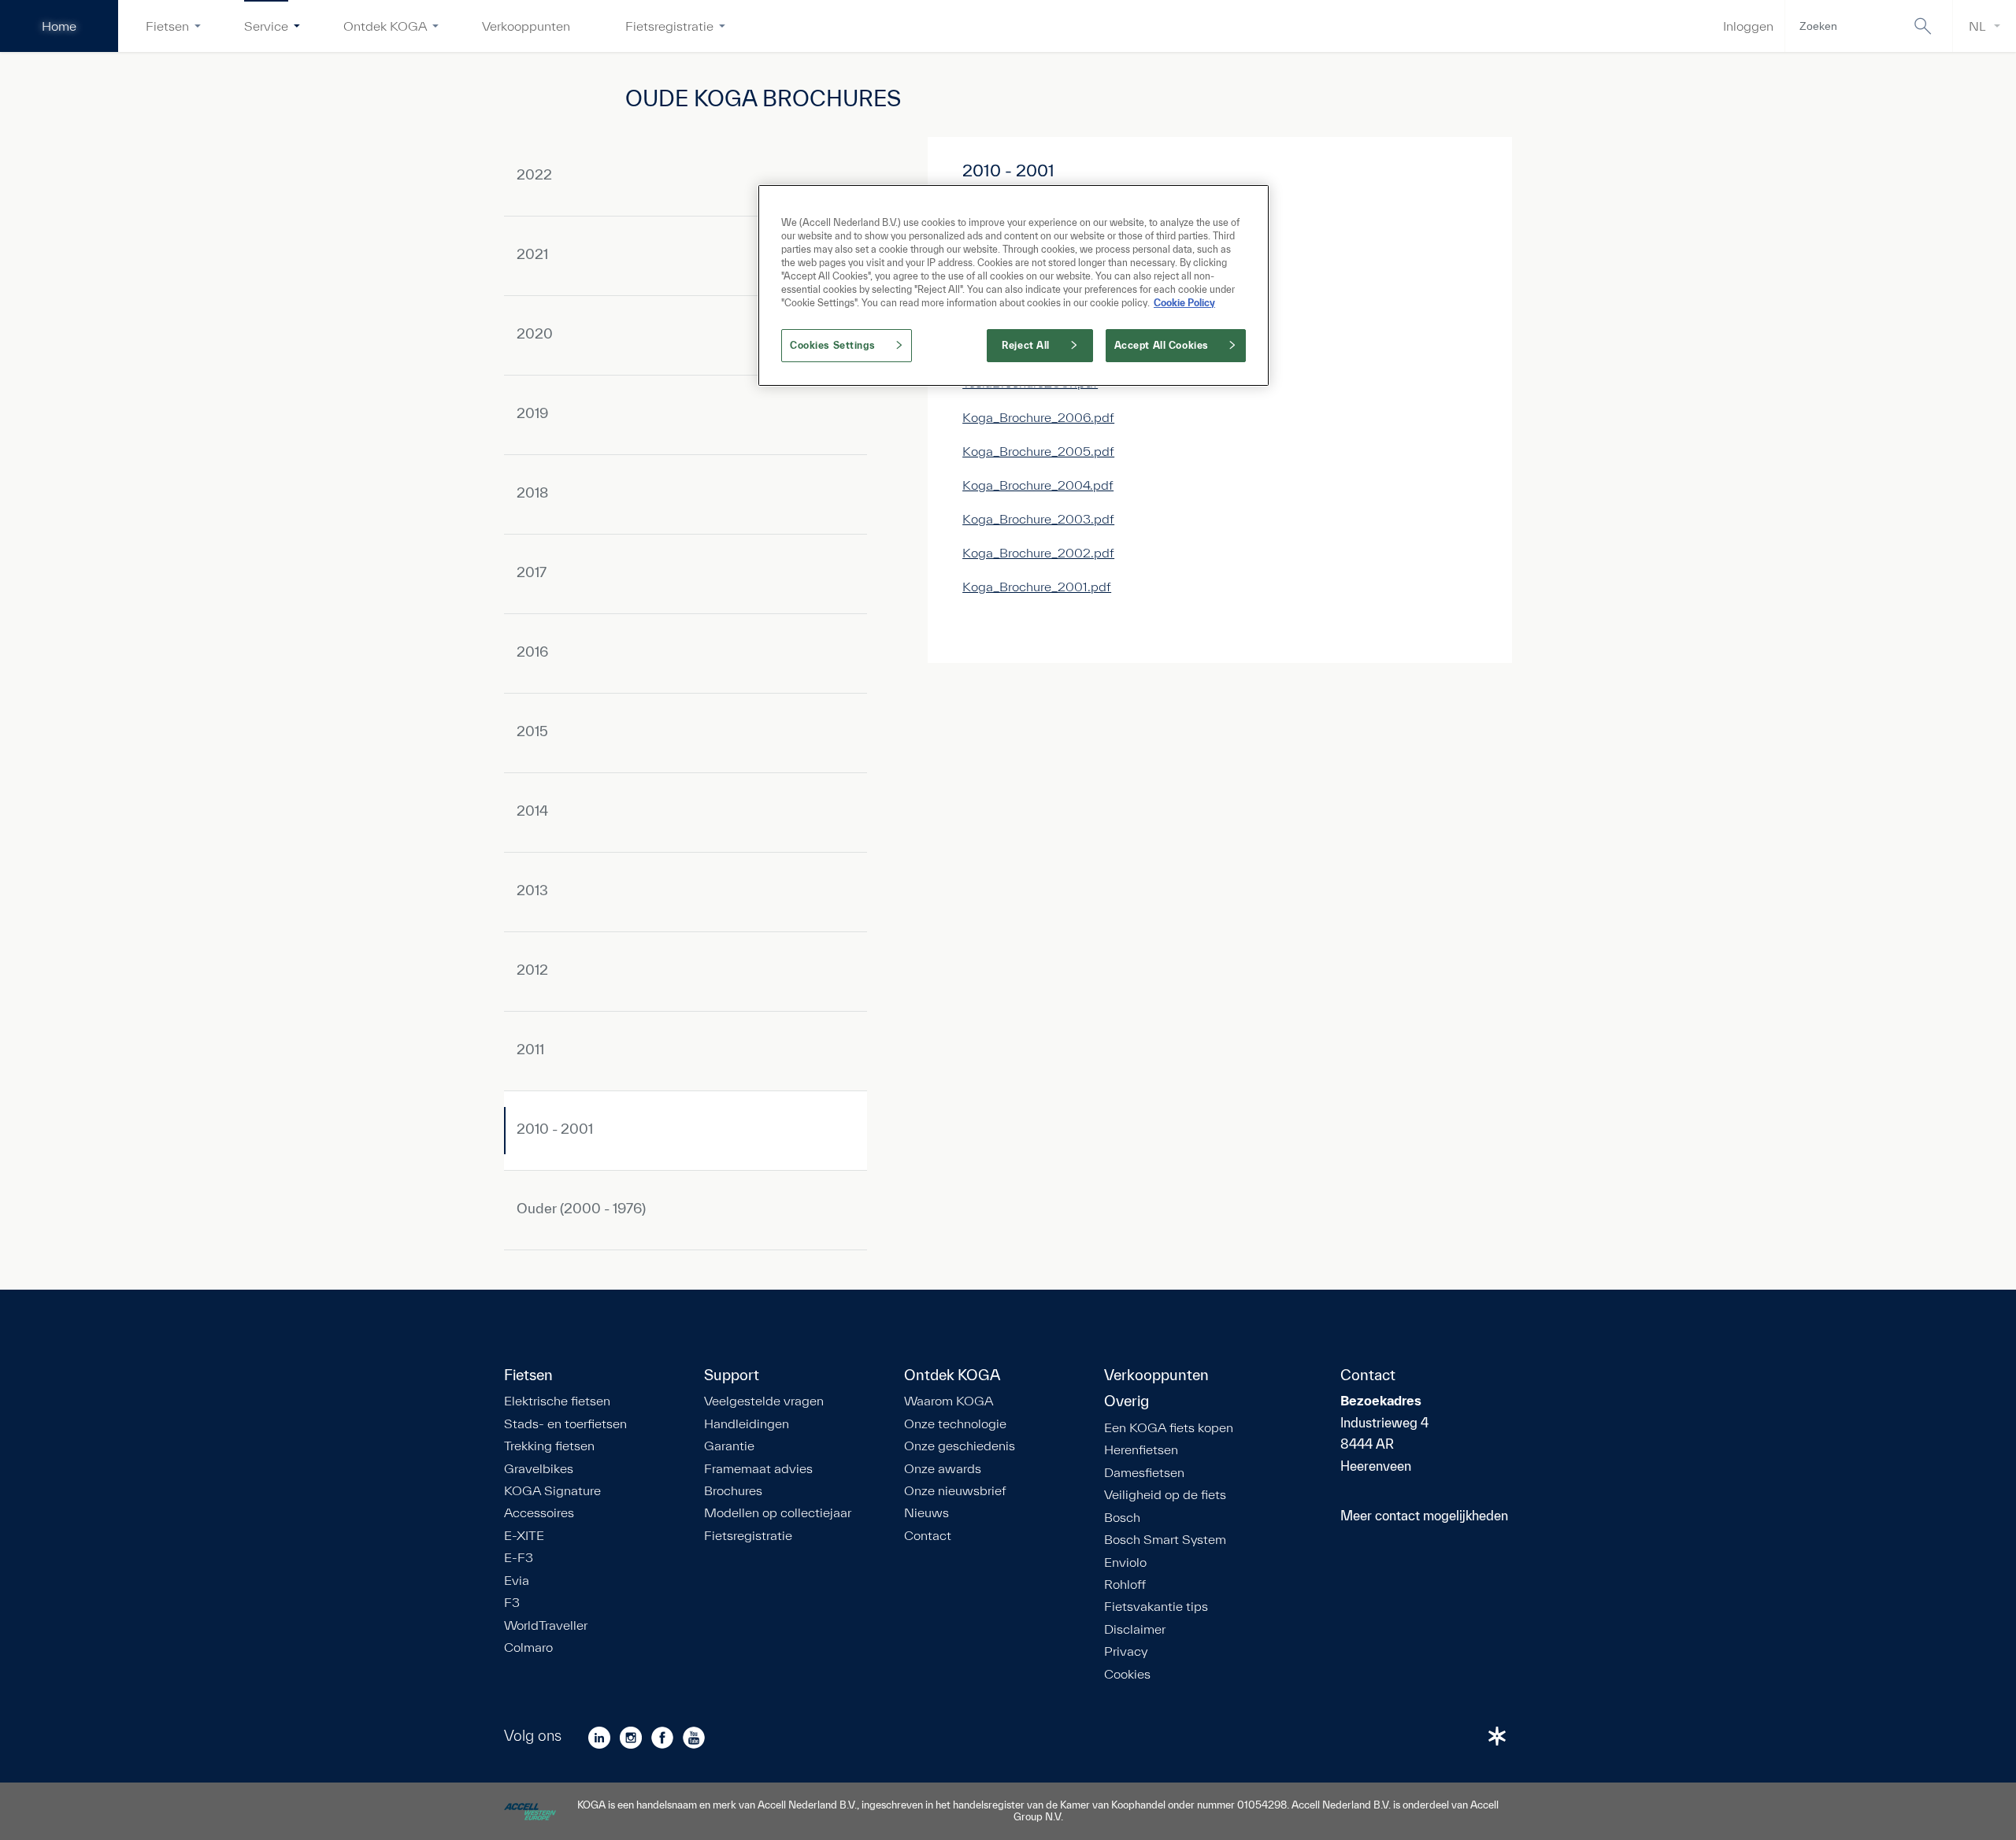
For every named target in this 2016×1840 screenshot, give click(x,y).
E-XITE (524, 1535)
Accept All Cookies (1162, 345)
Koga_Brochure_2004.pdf (1038, 485)
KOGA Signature (552, 1490)
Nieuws (926, 1512)
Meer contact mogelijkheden (1424, 1515)
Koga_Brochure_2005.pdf (1038, 451)
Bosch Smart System (1165, 1539)
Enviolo (1125, 1562)
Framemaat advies (758, 1468)
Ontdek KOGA (385, 26)
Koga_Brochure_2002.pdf (1038, 552)
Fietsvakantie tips (1156, 1606)
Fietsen (167, 26)
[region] (1014, 285)
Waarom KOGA (949, 1401)
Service (266, 26)
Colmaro (528, 1647)
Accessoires (539, 1512)
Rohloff (1125, 1584)
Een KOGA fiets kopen (1169, 1427)
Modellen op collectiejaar (778, 1512)
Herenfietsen (1141, 1449)
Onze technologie (955, 1424)
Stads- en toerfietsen (565, 1424)
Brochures (733, 1490)
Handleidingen (747, 1424)
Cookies (1127, 1674)
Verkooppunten (526, 26)
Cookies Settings (832, 345)
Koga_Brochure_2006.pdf (1038, 417)
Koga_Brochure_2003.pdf (1038, 518)
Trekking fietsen (549, 1446)
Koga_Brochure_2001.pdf (1037, 586)
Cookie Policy (1184, 303)
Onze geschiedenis (960, 1446)
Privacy (1126, 1651)
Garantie (729, 1446)
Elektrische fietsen (557, 1401)
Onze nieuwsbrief (955, 1490)
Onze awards (943, 1468)
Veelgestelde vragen (764, 1401)
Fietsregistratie (669, 26)
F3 (512, 1602)
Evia (517, 1580)
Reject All (1026, 345)
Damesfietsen (1144, 1472)
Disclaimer (1135, 1629)
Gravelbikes (539, 1468)
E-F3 (519, 1557)
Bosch (1122, 1517)
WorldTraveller (546, 1625)
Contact (928, 1535)
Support (732, 1375)
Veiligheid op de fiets (1165, 1494)
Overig (1127, 1401)
